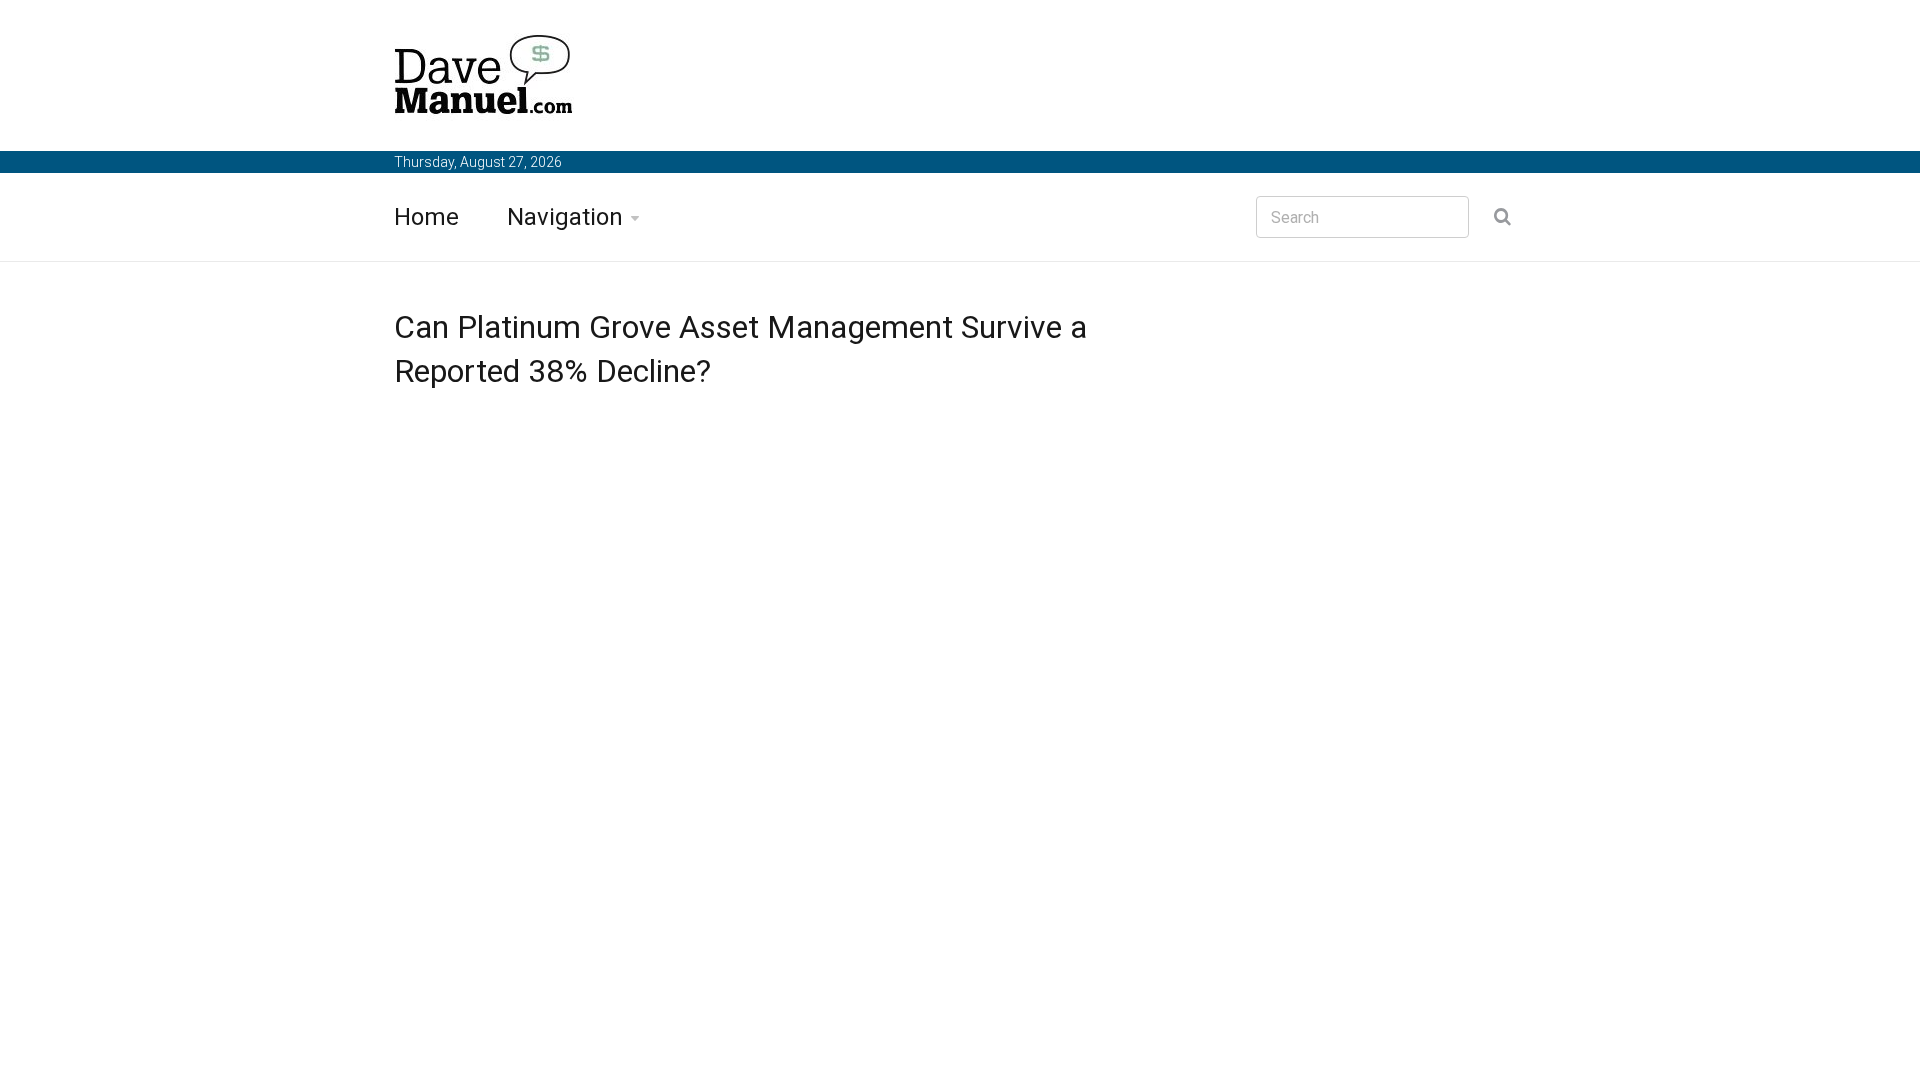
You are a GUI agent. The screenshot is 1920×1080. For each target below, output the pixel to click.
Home (426, 217)
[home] (484, 78)
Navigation (565, 217)
